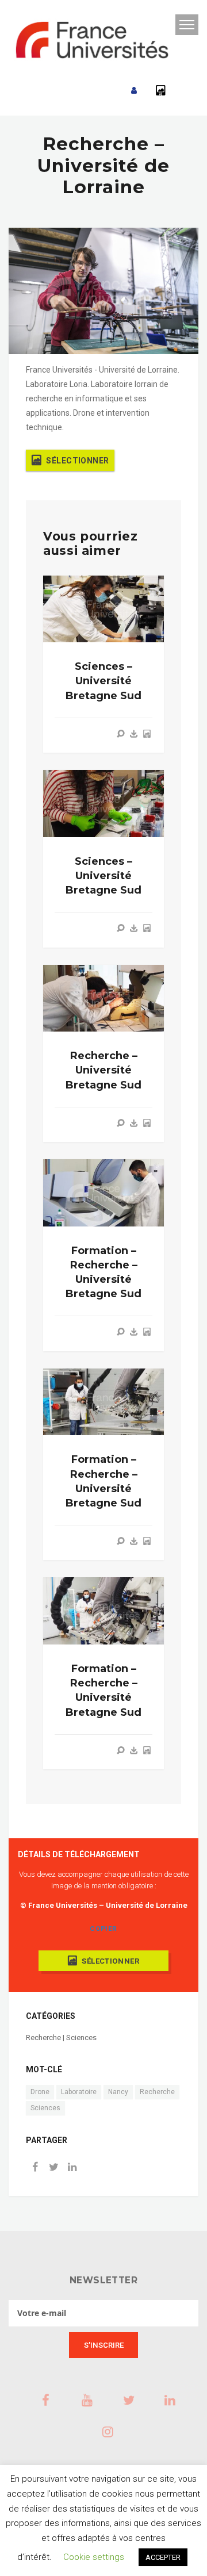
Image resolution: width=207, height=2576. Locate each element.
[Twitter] (53, 2168)
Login (134, 91)
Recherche (157, 2092)
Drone (40, 2092)
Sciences (45, 2108)
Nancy (118, 2092)
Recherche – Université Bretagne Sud (103, 1070)
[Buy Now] (134, 734)
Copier (103, 1929)
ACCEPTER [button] (163, 2557)
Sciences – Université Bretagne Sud (103, 681)
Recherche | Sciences (61, 2038)
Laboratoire (79, 2092)
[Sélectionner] (147, 734)
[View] (121, 734)
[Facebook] (35, 2168)
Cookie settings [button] (94, 2557)
